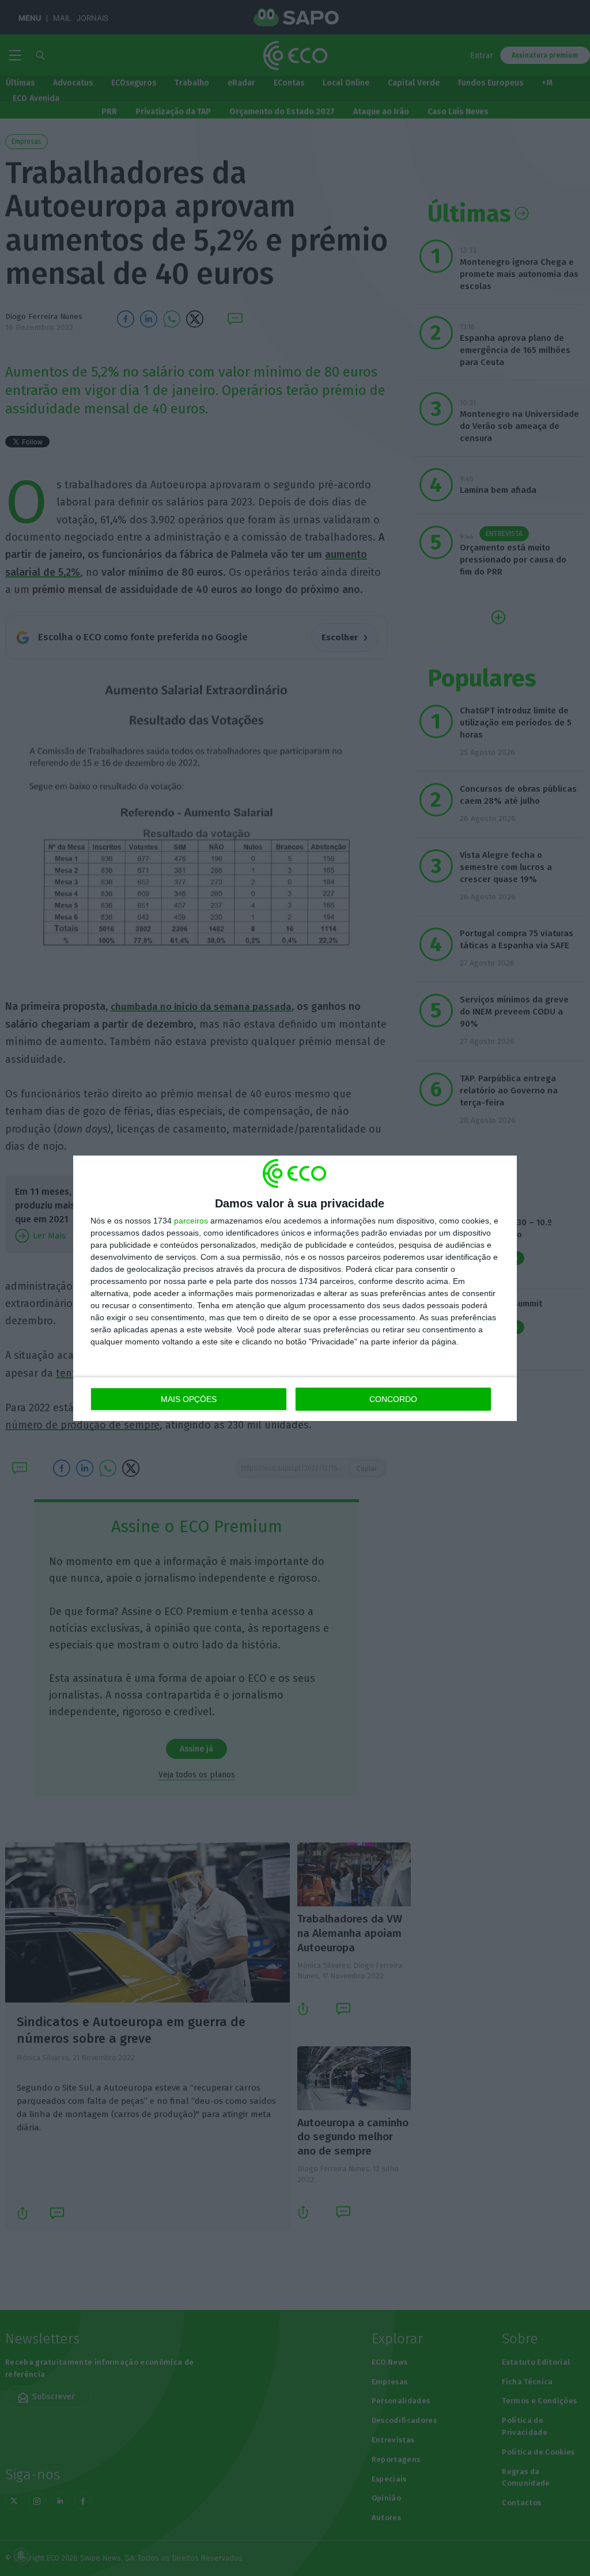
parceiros (191, 1221)
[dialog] (295, 1288)
